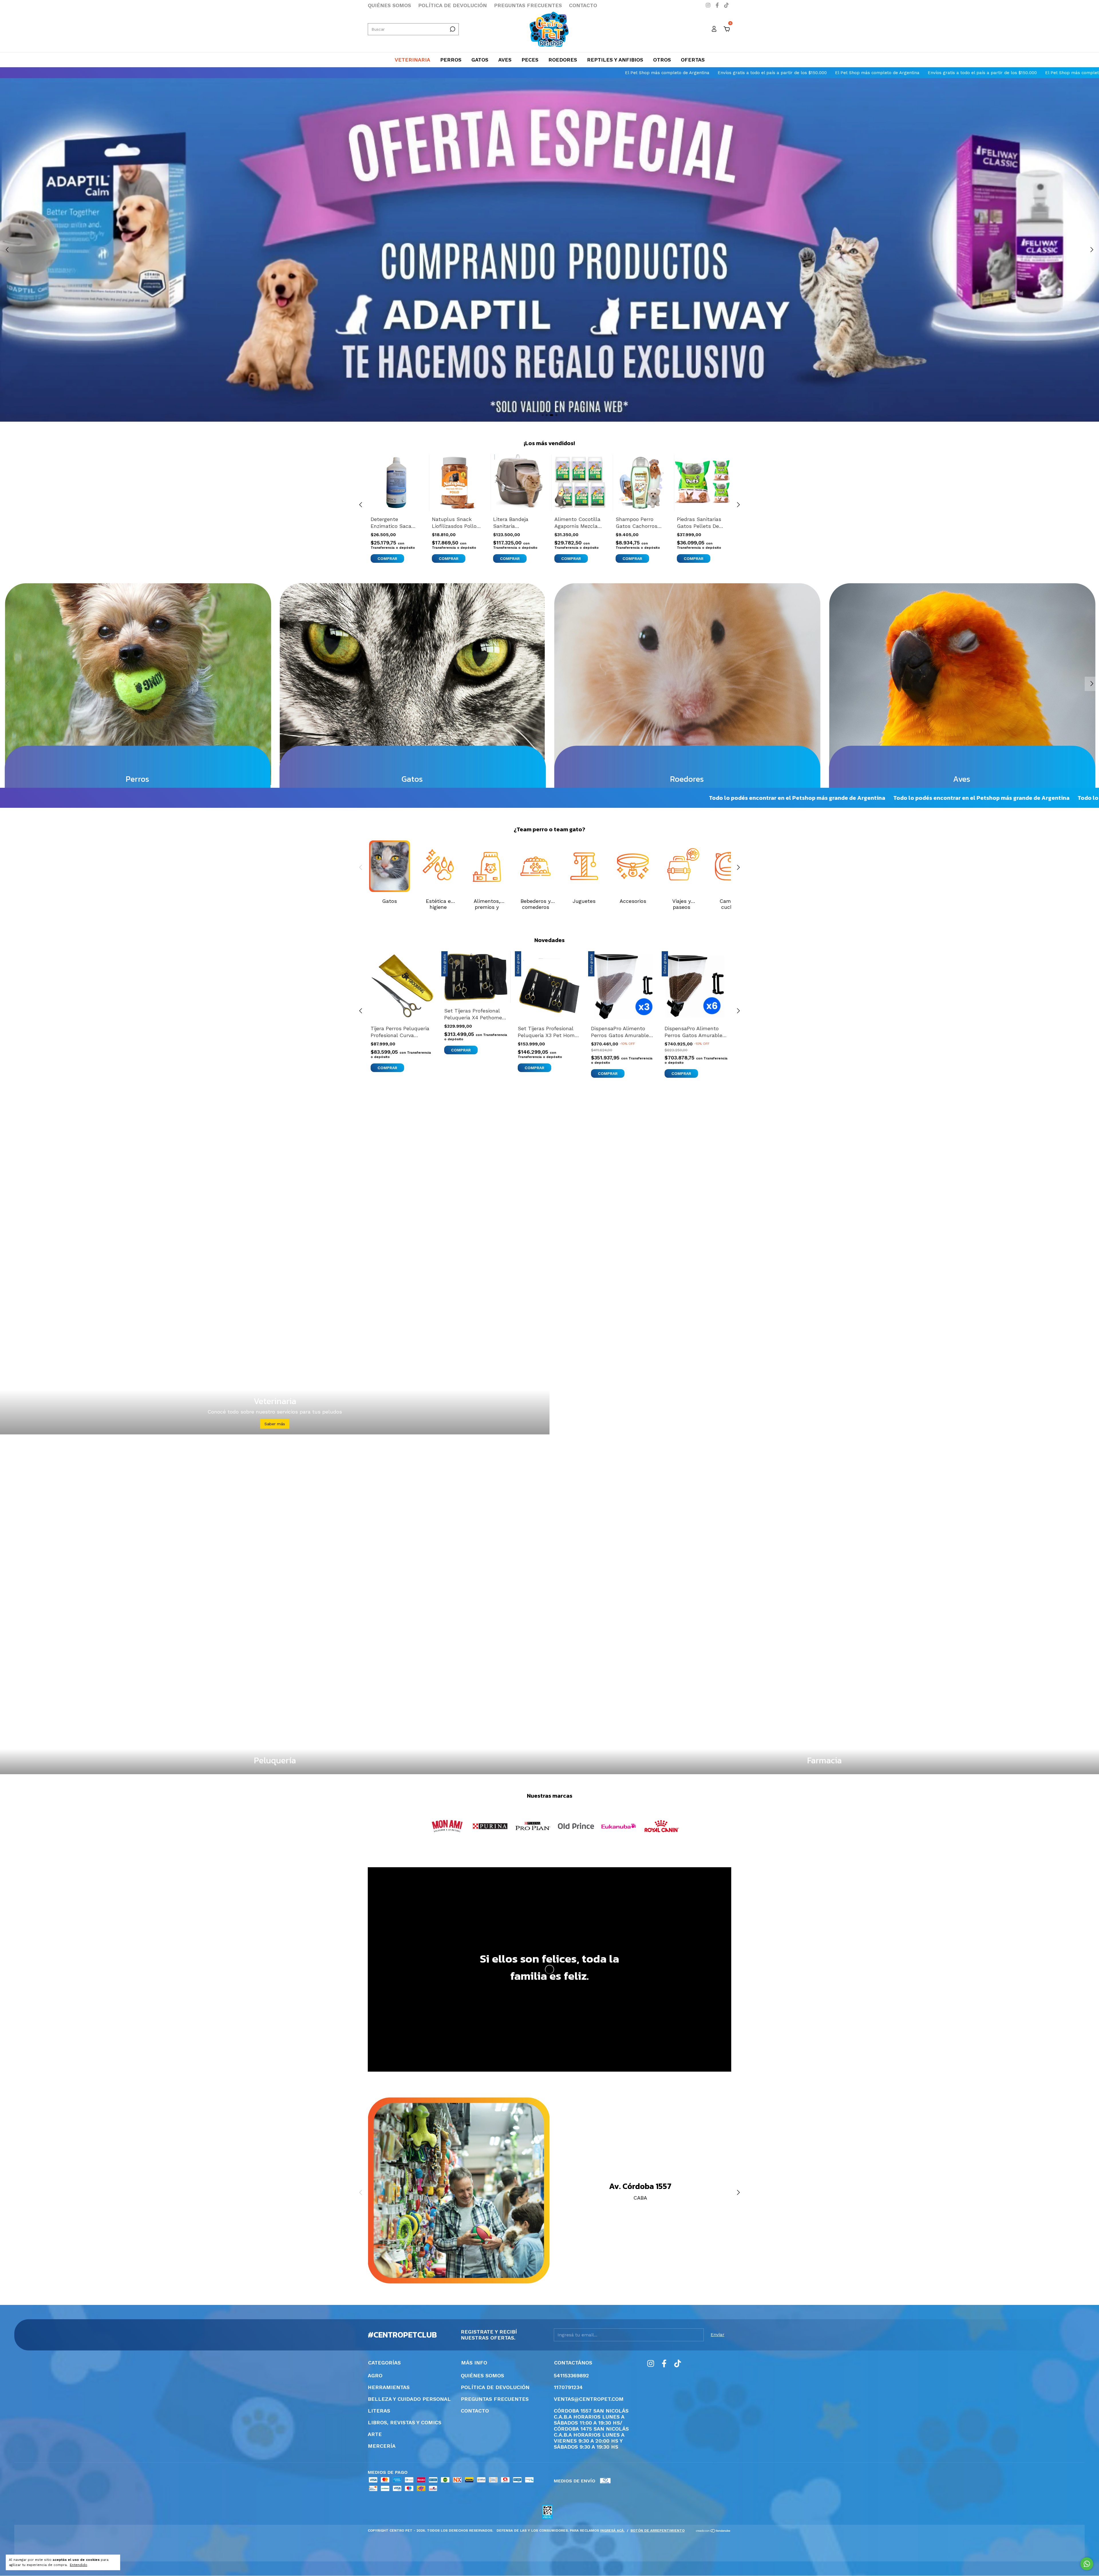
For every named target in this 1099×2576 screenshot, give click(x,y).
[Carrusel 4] (549, 250)
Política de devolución (452, 5)
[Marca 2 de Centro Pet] (490, 1826)
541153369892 (571, 2375)
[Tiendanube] (713, 2531)
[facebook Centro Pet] (718, 5)
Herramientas (389, 2387)
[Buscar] (452, 29)
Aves (505, 60)
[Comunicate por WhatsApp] (1087, 2564)
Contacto (583, 5)
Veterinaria (412, 60)
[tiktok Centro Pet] (726, 5)
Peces (530, 60)
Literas (379, 2411)
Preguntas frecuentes (528, 5)
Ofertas (693, 60)
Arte (375, 2434)
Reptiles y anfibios (615, 60)
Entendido (79, 2565)
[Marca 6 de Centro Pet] (662, 1826)
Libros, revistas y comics (405, 2422)
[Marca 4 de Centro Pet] (576, 1826)
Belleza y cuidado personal (409, 2399)
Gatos (480, 60)
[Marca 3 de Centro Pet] (533, 1826)
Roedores (563, 60)
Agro (375, 2375)
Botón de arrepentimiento (658, 2530)
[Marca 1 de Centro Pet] (447, 1826)
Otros (662, 60)
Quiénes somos (389, 5)
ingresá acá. (612, 2530)
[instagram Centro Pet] (709, 5)
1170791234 (568, 2387)
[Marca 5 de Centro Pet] (619, 1826)
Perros (451, 60)
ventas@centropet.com (589, 2399)
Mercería (382, 2446)
